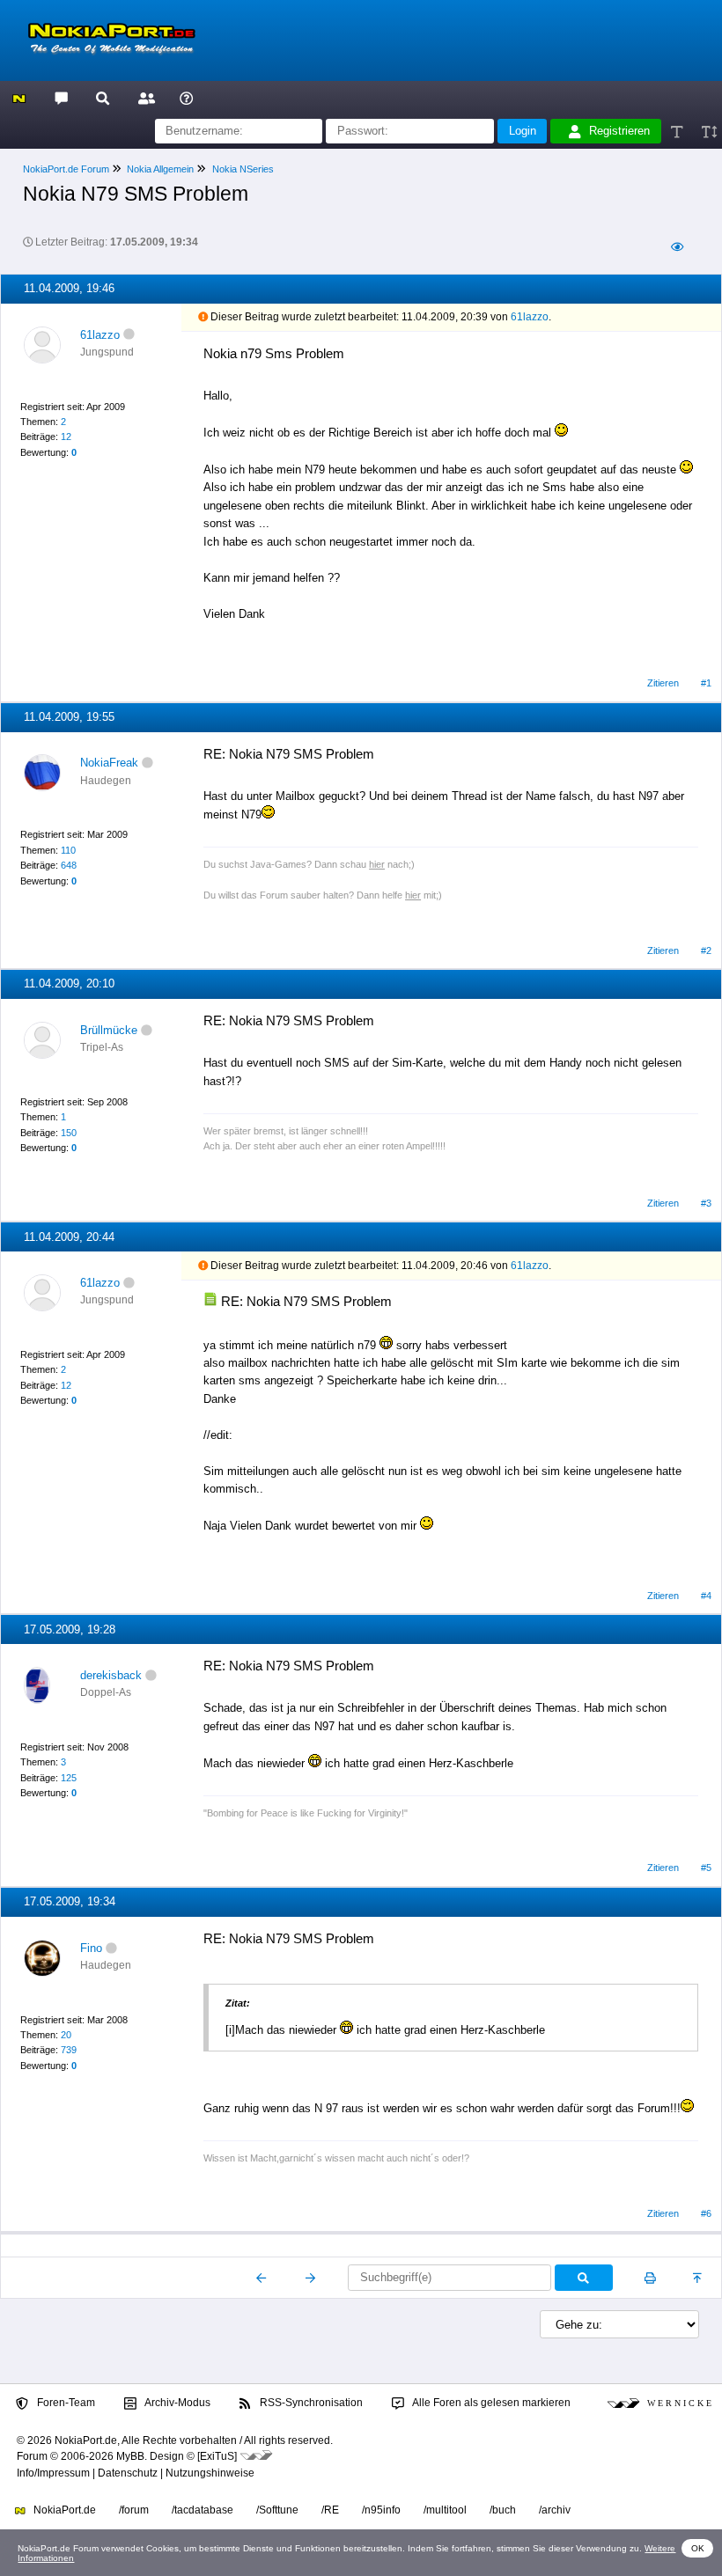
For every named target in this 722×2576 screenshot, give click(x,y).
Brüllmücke (109, 1030)
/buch (503, 2510)
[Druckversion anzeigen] (650, 2278)
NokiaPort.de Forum (66, 169)
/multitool (445, 2510)
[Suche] (103, 97)
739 (69, 2050)
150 (69, 1133)
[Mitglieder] (144, 97)
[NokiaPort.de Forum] (60, 97)
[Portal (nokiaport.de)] (19, 97)
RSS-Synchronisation (310, 2403)
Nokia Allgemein (160, 169)
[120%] (708, 132)
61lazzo (100, 335)
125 (69, 1778)
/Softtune (277, 2510)
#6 (706, 2213)
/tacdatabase (203, 2510)
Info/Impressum (53, 2473)
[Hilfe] (186, 97)
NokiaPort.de (63, 2510)
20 (66, 2035)
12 (66, 437)
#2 (706, 950)
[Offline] (129, 335)
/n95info (381, 2510)
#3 (706, 1203)
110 (68, 850)
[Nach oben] (699, 2278)
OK (698, 2548)
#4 (706, 1596)
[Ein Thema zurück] (262, 2278)
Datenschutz (128, 2473)
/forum (134, 2510)
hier (377, 864)
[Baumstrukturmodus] (677, 248)
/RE (330, 2510)
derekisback (111, 1675)
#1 (706, 683)
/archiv (555, 2510)
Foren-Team (65, 2403)
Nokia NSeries (243, 169)
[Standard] (678, 132)
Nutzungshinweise (210, 2473)
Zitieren (663, 683)
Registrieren (619, 131)
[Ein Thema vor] (310, 2278)
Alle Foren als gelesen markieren (490, 2403)
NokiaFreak (109, 763)
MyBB (130, 2456)
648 (69, 865)
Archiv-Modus (177, 2403)
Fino (91, 1948)
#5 (706, 1868)
